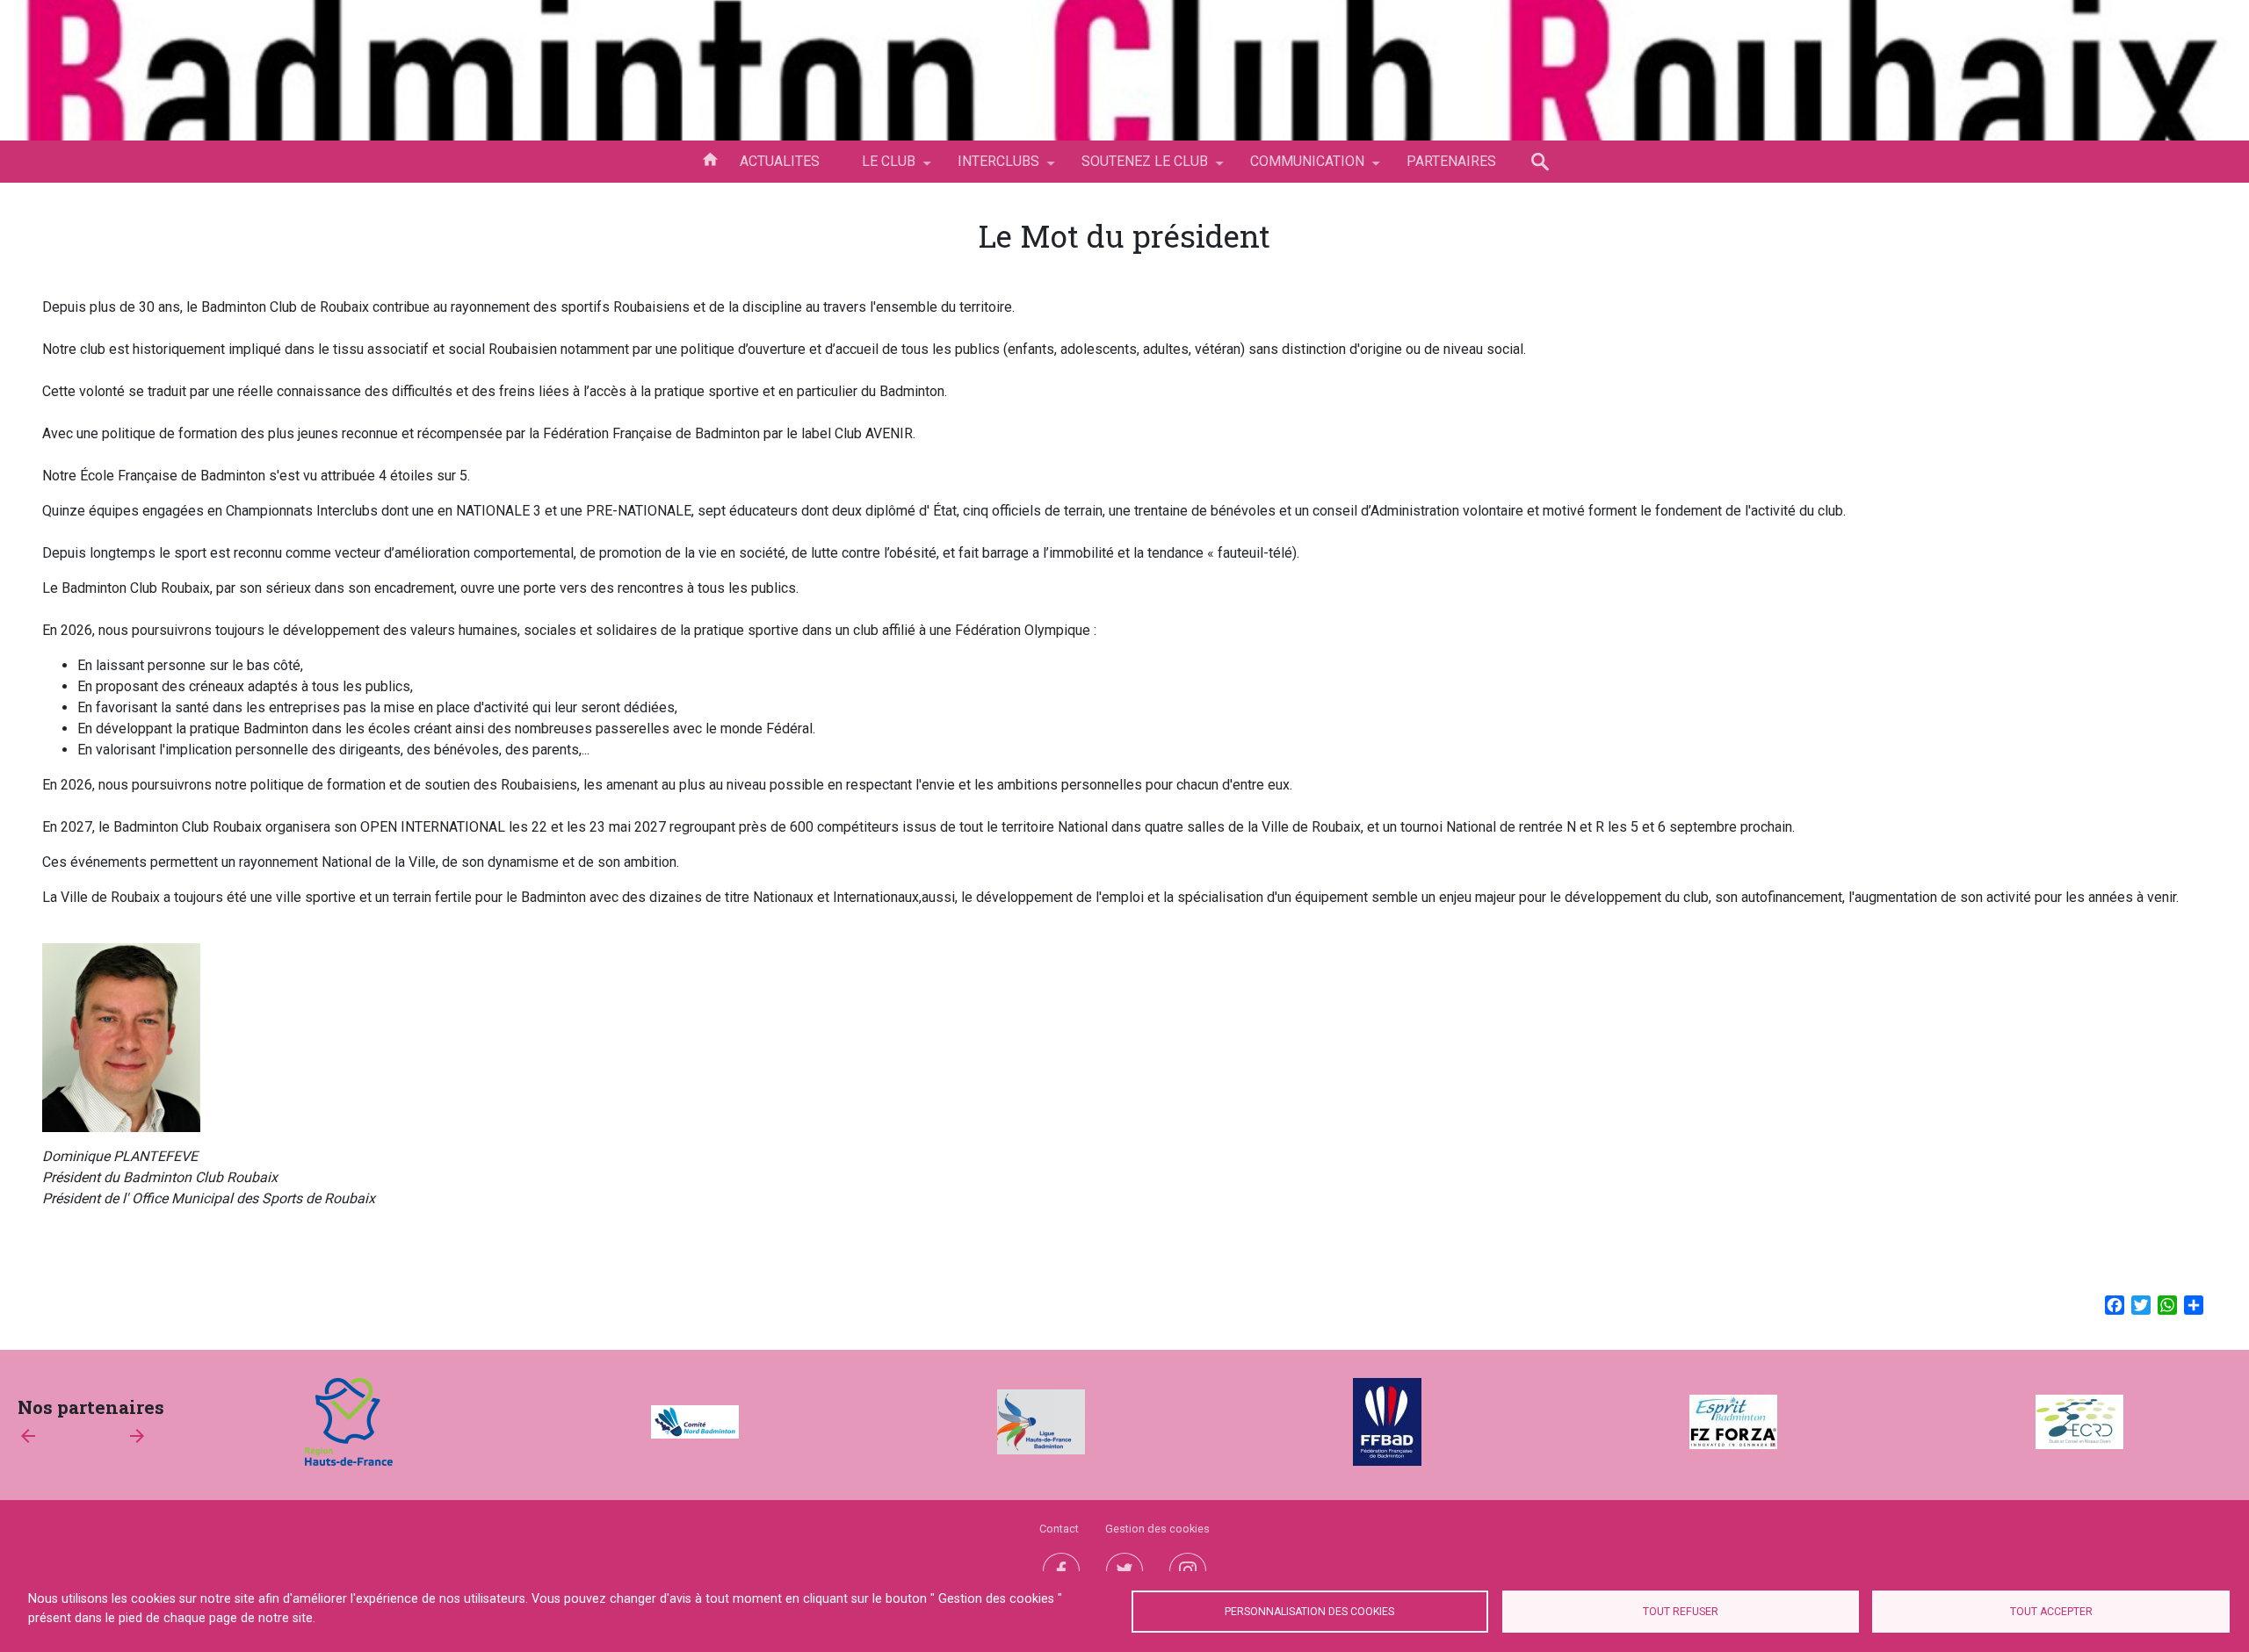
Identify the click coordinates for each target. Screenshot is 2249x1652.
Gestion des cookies (1157, 1529)
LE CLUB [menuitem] (878, 168)
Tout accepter (2051, 1612)
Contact (1059, 1529)
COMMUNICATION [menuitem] (1297, 168)
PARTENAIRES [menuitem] (1451, 161)
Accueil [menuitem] (710, 158)
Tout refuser (1681, 1612)
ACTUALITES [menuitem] (780, 161)
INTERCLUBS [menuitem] (988, 168)
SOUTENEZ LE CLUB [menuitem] (1134, 168)
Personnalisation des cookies (1309, 1612)
